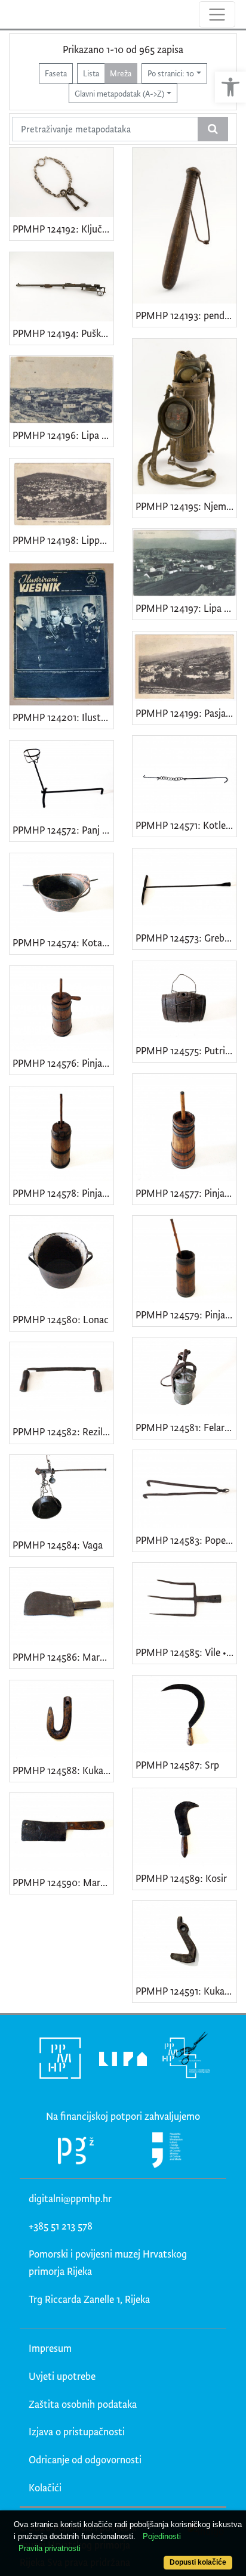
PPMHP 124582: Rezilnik (63, 1431)
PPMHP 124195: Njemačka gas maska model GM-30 (186, 506)
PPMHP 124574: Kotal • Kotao (63, 942)
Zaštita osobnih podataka (83, 2404)
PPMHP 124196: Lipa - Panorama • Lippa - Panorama (63, 435)
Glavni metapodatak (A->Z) (119, 93)
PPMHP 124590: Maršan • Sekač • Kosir (63, 1882)
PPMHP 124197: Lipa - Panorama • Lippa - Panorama (186, 608)
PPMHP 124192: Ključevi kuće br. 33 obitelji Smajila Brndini (63, 229)
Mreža (121, 73)
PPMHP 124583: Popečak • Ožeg (186, 1540)
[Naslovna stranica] (10, 14)
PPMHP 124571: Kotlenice (186, 825)
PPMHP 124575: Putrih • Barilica (186, 1050)
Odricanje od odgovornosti (85, 2459)
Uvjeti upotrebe (62, 2376)
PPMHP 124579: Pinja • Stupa (186, 1315)
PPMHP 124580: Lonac (61, 1319)
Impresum (50, 2348)
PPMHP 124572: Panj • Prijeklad (63, 830)
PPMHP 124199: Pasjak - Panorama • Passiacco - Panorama (186, 713)
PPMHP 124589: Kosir (181, 1878)
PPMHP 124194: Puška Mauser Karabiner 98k (63, 333)
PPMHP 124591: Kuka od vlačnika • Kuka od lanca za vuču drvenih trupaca (186, 1991)
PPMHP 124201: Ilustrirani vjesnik (63, 717)
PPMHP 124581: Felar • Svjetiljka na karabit (186, 1427)
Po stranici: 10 (171, 73)
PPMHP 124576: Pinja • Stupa (63, 1063)
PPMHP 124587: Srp (177, 1765)
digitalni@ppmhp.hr (70, 2198)
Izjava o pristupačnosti (77, 2431)
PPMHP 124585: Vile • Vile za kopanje (186, 1652)
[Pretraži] (213, 129)
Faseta (56, 73)
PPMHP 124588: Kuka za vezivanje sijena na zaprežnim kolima (63, 1770)
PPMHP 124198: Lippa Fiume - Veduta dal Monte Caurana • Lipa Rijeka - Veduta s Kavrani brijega (63, 540)
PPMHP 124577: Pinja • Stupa (186, 1193)
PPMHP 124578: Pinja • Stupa (63, 1193)
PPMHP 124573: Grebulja (186, 938)
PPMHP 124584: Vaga (58, 1545)
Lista (91, 73)
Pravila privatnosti (50, 2548)
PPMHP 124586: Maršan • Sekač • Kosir (63, 1657)
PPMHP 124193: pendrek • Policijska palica (186, 315)
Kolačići (45, 2487)
